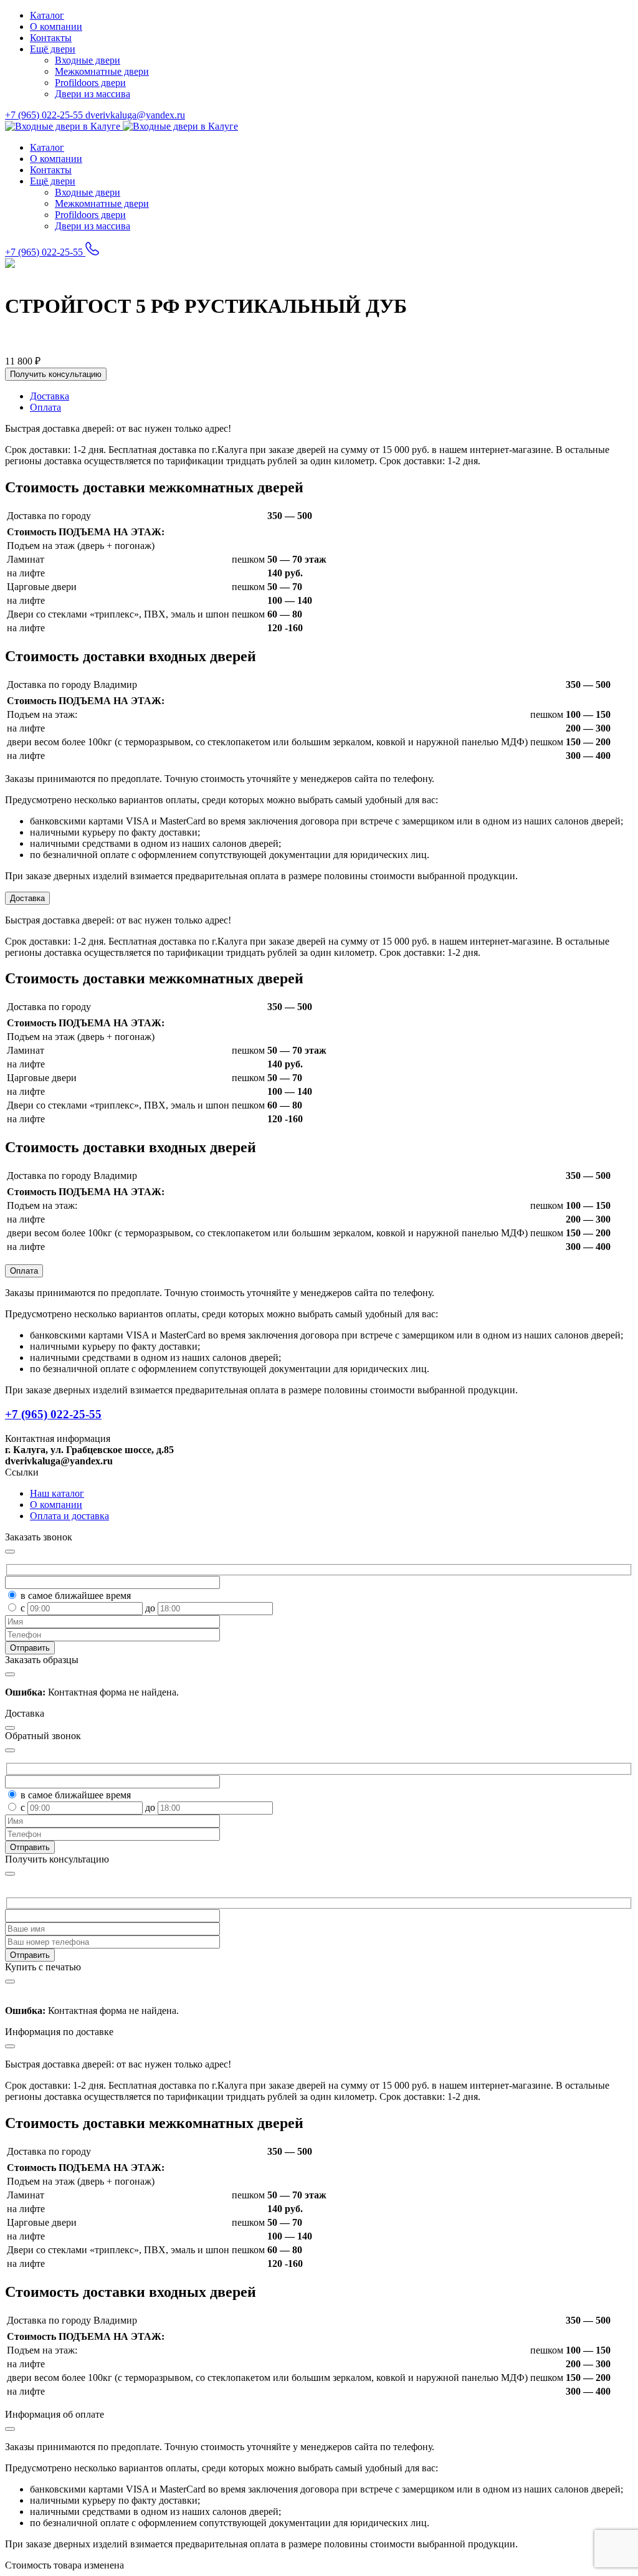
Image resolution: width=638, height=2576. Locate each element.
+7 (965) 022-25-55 (45, 115)
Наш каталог (57, 1493)
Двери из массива (93, 94)
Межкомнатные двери (102, 71)
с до (89, 1608)
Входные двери (88, 60)
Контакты (51, 38)
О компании (56, 26)
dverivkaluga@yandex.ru (135, 115)
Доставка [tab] (50, 396)
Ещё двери (53, 49)
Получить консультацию (56, 374)
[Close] (10, 1874)
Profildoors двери (90, 83)
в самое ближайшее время (76, 1596)
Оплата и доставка (69, 1516)
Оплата (24, 1271)
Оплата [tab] (45, 407)
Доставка (27, 898)
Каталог (47, 15)
